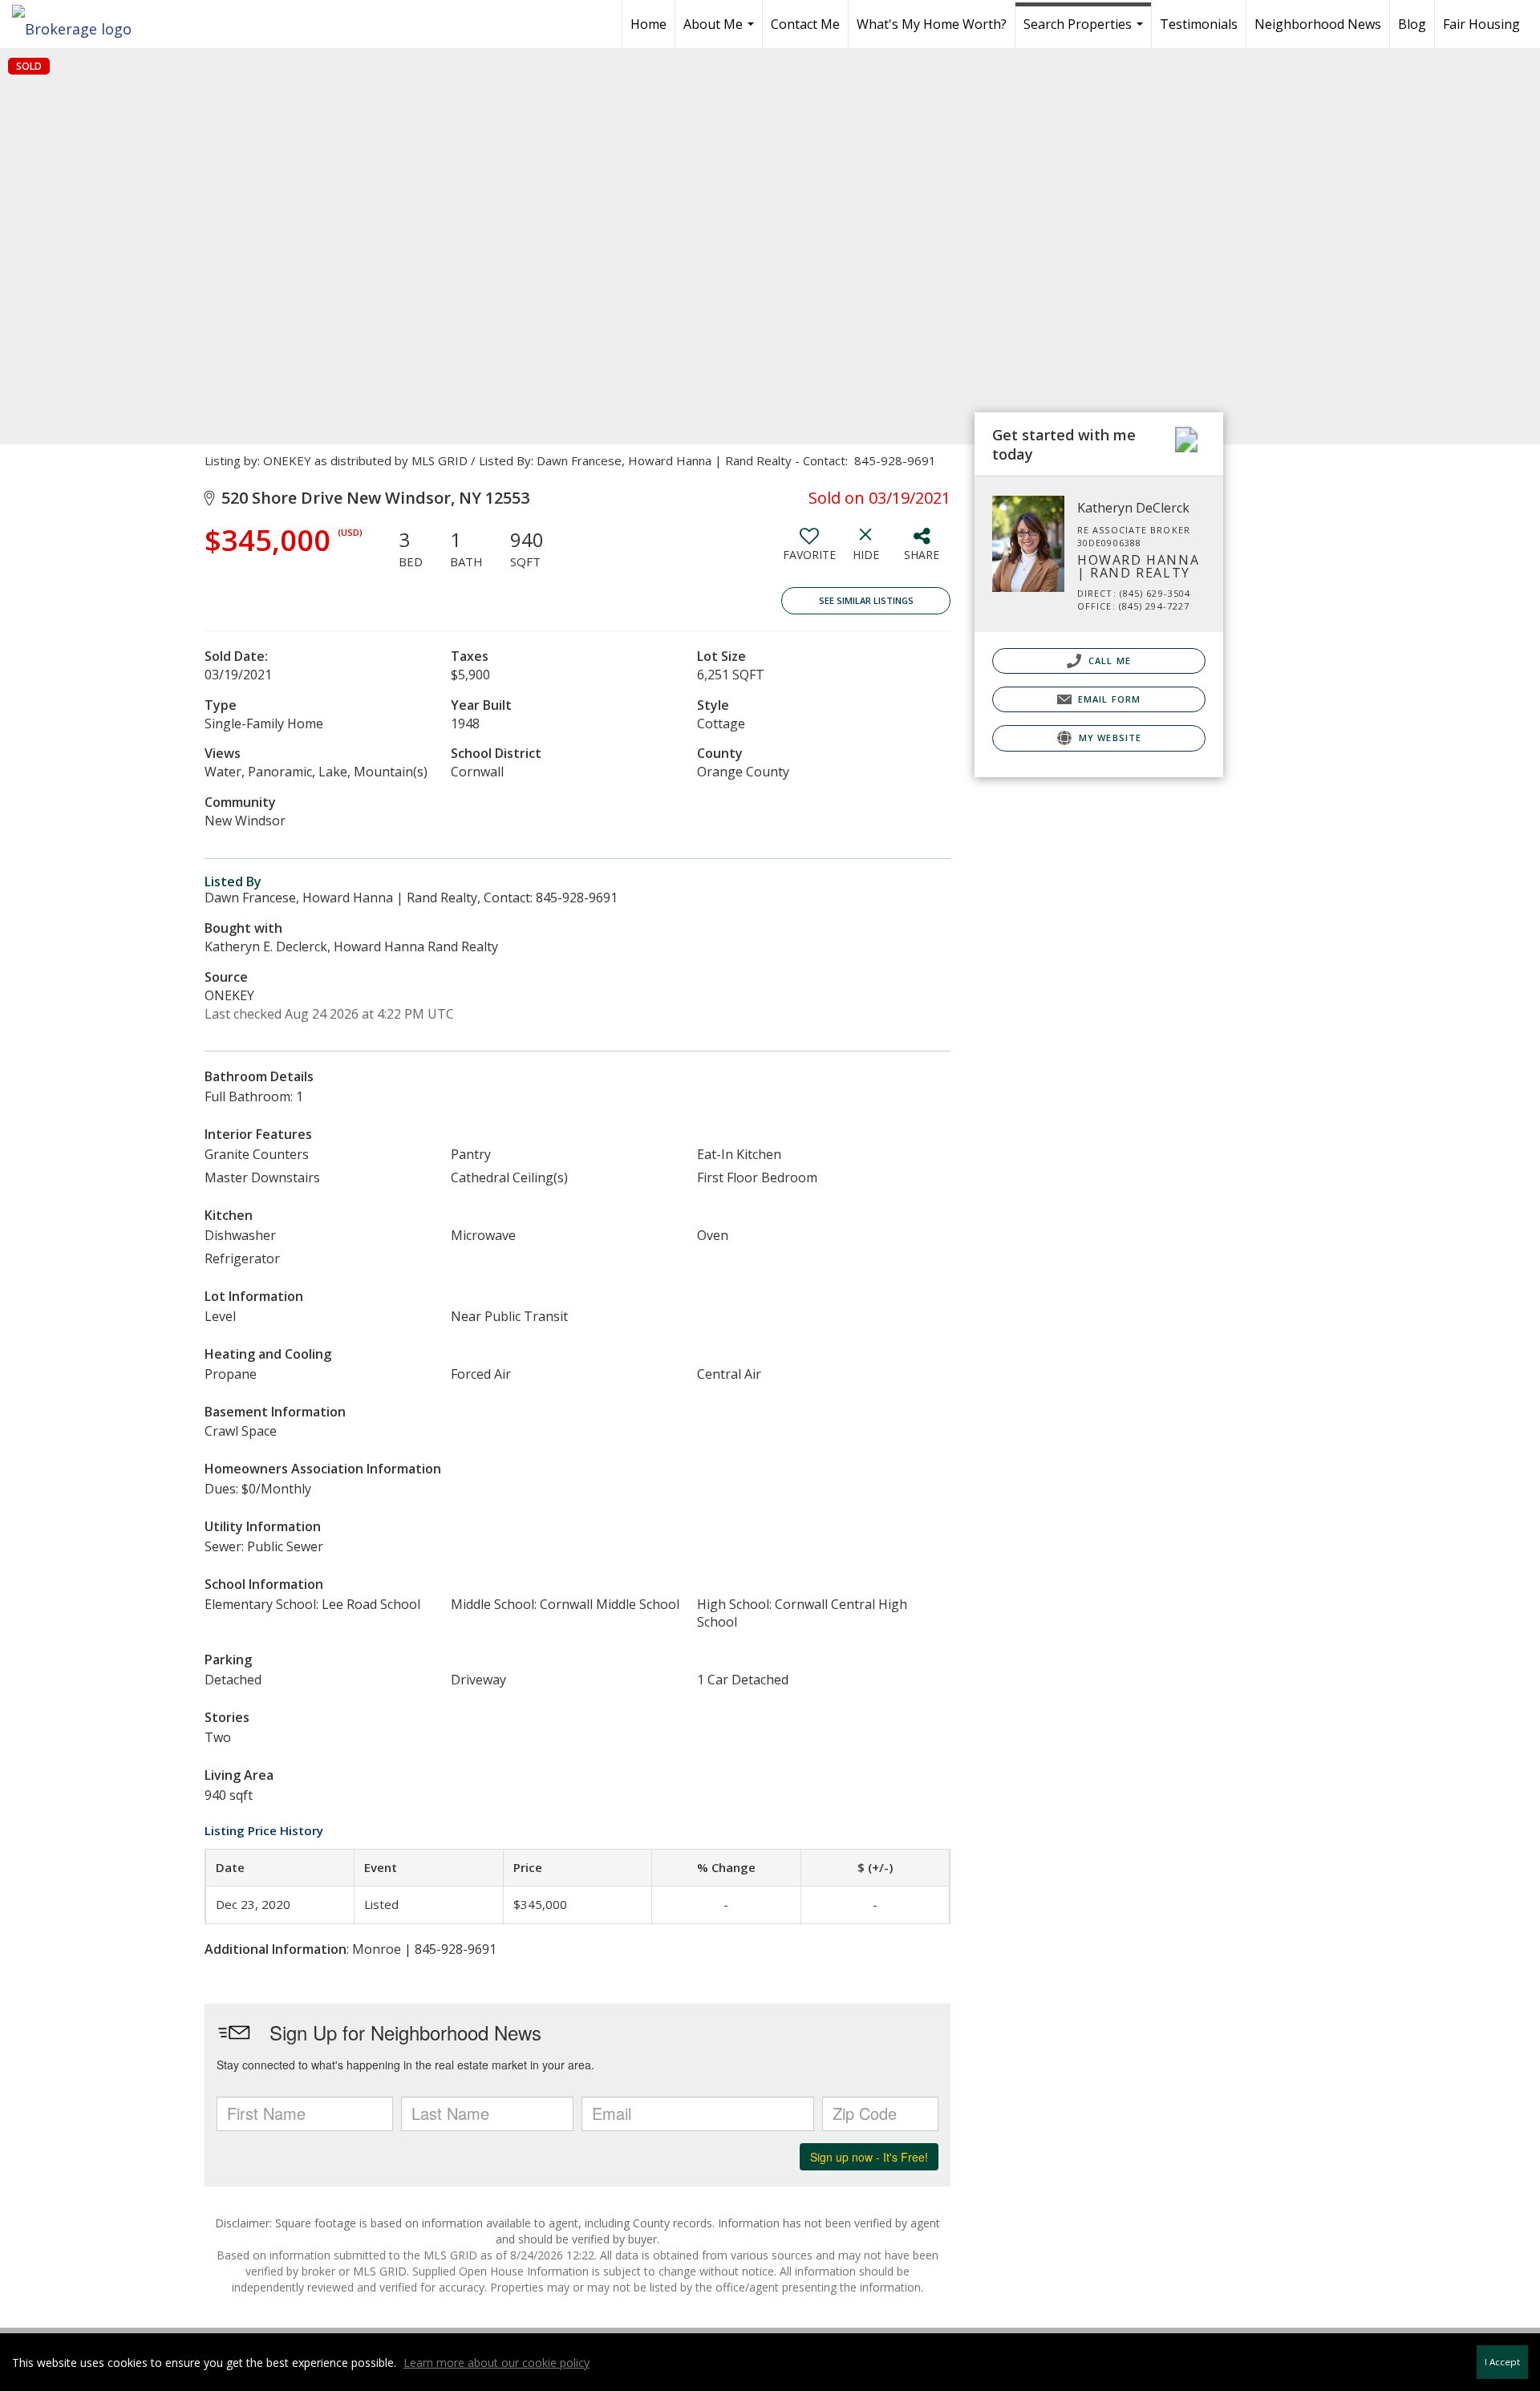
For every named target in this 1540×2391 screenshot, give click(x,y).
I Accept (1502, 2362)
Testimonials (1199, 24)
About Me (721, 32)
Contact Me (805, 24)
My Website (1108, 738)
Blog (1412, 24)
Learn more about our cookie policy (496, 2363)
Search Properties (1085, 32)
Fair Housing (1481, 24)
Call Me (1108, 661)
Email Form (1108, 699)
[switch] (809, 550)
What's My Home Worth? (932, 24)
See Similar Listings (866, 600)
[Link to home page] (80, 24)
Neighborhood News (1318, 24)
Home (648, 24)
